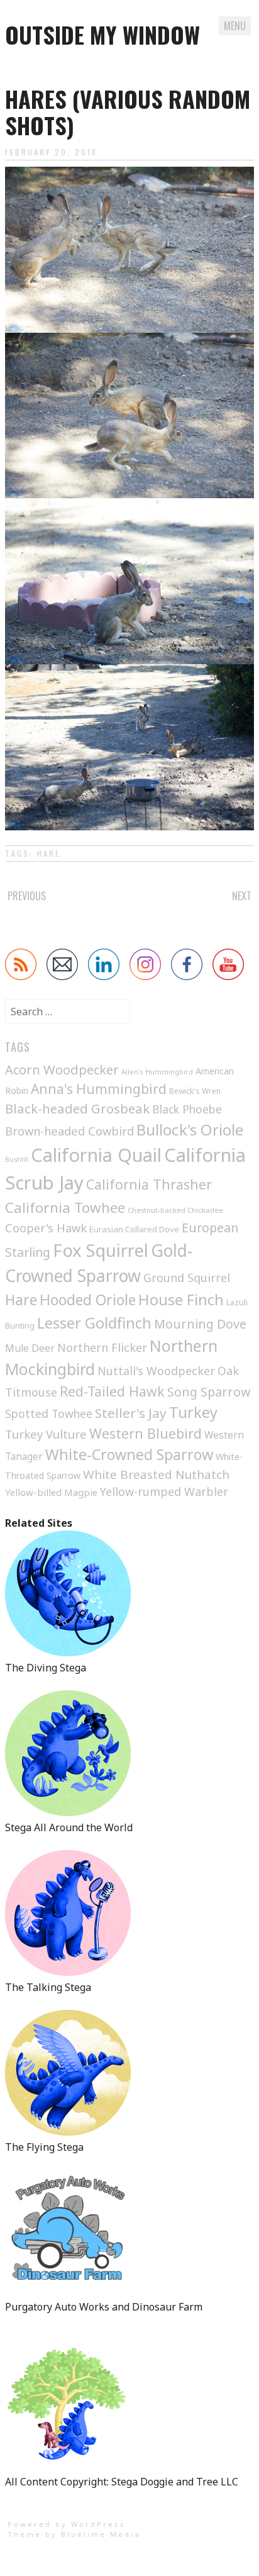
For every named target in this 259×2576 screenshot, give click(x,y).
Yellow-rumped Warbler (164, 1492)
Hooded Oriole (88, 1300)
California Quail (96, 1155)
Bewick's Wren (195, 1091)
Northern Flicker (102, 1347)
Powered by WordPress (67, 2524)
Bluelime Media (101, 2534)
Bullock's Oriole (190, 1129)
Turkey (193, 1412)
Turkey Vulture (46, 1434)
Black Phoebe (187, 1109)
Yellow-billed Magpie (51, 1492)
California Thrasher (149, 1184)
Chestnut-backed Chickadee (175, 1210)
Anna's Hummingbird (99, 1089)
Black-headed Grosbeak (77, 1108)
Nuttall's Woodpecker (156, 1371)
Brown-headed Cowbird (69, 1131)
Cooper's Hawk (46, 1228)
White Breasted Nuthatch (156, 1475)
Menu (235, 26)
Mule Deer (30, 1348)
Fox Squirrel (101, 1250)
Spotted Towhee (49, 1413)
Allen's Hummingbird (157, 1072)
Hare (49, 853)
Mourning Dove (200, 1324)
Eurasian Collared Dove (134, 1229)
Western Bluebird (146, 1433)
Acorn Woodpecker (62, 1070)
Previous (27, 896)
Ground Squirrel (187, 1278)
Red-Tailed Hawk (112, 1391)
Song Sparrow (209, 1392)
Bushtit (17, 1159)
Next (242, 896)
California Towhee (65, 1207)
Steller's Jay (131, 1413)
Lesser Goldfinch (94, 1323)
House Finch (181, 1299)
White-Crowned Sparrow (129, 1454)
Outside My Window (102, 34)
